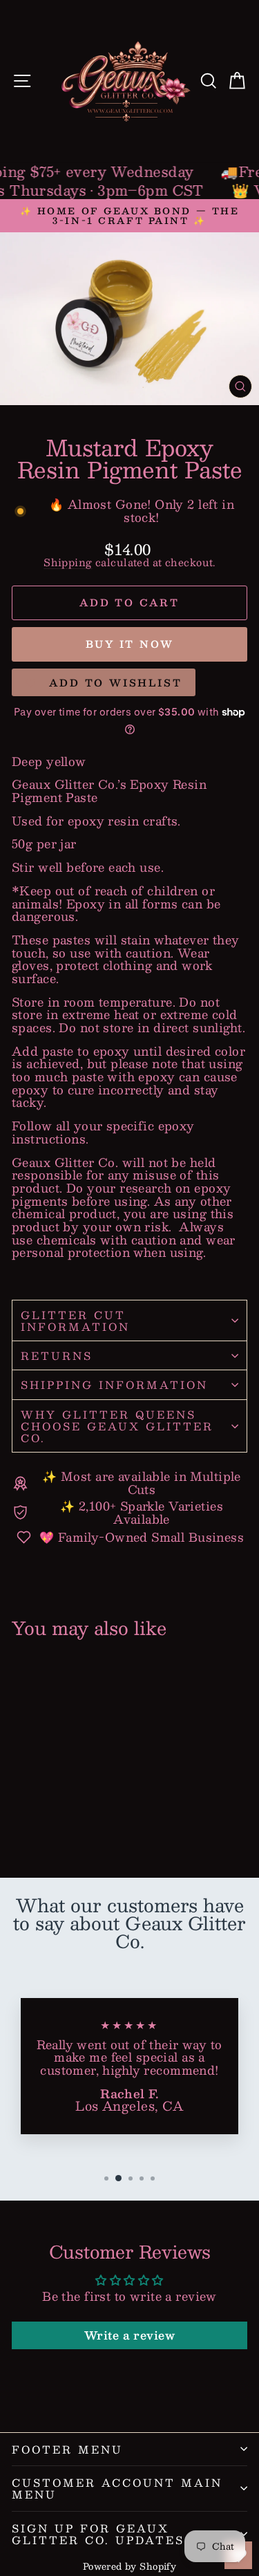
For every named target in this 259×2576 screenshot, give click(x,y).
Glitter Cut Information (75, 1320)
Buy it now (130, 644)
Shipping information (114, 1384)
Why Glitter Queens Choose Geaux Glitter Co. (117, 1426)
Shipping (68, 562)
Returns (57, 1355)
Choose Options (59, 1817)
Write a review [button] (129, 2335)
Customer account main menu (117, 2488)
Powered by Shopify (130, 2566)
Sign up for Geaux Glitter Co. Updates (98, 2534)
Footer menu (67, 2449)
